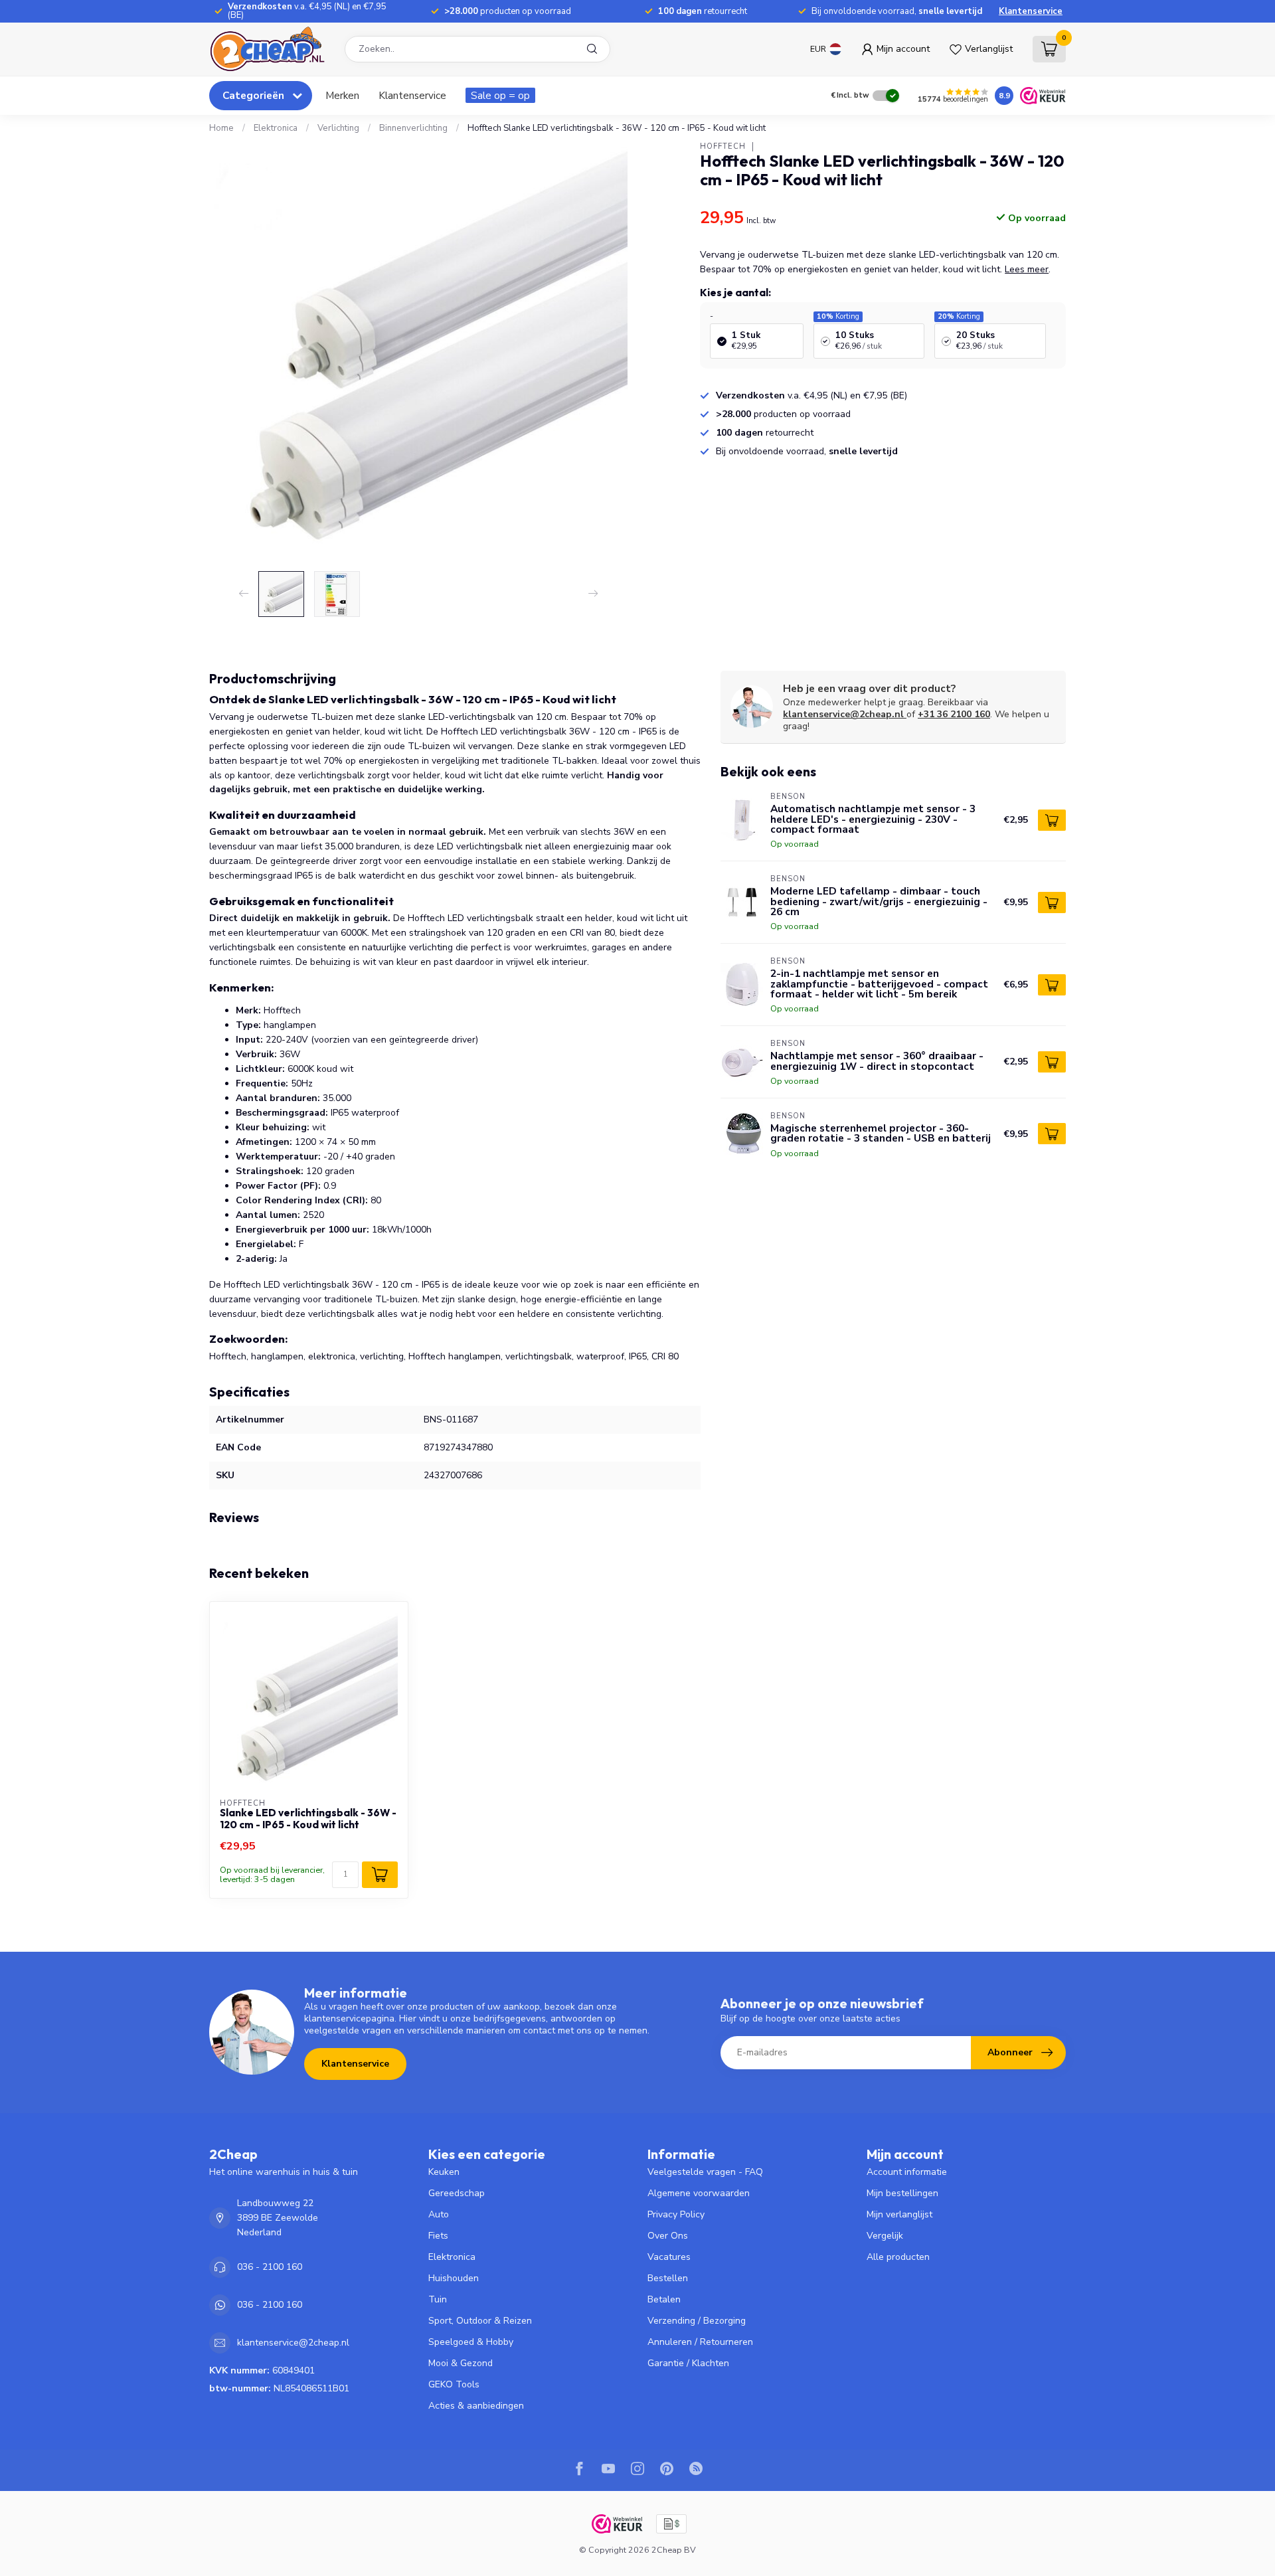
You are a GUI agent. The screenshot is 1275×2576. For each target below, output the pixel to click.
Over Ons (668, 2236)
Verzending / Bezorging (697, 2321)
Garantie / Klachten (688, 2363)
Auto (439, 2214)
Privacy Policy (676, 2214)
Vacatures (669, 2257)
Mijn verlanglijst (899, 2214)
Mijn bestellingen (902, 2193)
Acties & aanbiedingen (476, 2406)
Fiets (438, 2236)
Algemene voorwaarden (699, 2193)
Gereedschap (457, 2193)
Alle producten (898, 2257)
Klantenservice (1031, 11)
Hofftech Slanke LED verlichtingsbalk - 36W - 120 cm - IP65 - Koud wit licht (617, 128)
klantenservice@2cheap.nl (843, 714)
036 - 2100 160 (270, 2267)
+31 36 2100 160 (954, 714)
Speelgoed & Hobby (471, 2342)
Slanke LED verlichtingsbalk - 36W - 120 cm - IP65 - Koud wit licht (308, 1819)
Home (221, 128)
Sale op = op (500, 95)
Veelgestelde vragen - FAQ (705, 2172)
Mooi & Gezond (461, 2363)
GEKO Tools (454, 2384)
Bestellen (668, 2278)
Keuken (444, 2172)
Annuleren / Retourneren (700, 2342)
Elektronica (276, 128)
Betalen (664, 2299)
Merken (342, 95)
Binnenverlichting (413, 128)
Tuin (438, 2299)
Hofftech (723, 146)
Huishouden (454, 2278)
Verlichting (338, 128)
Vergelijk (885, 2236)
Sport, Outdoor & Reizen (480, 2321)
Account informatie (907, 2172)
